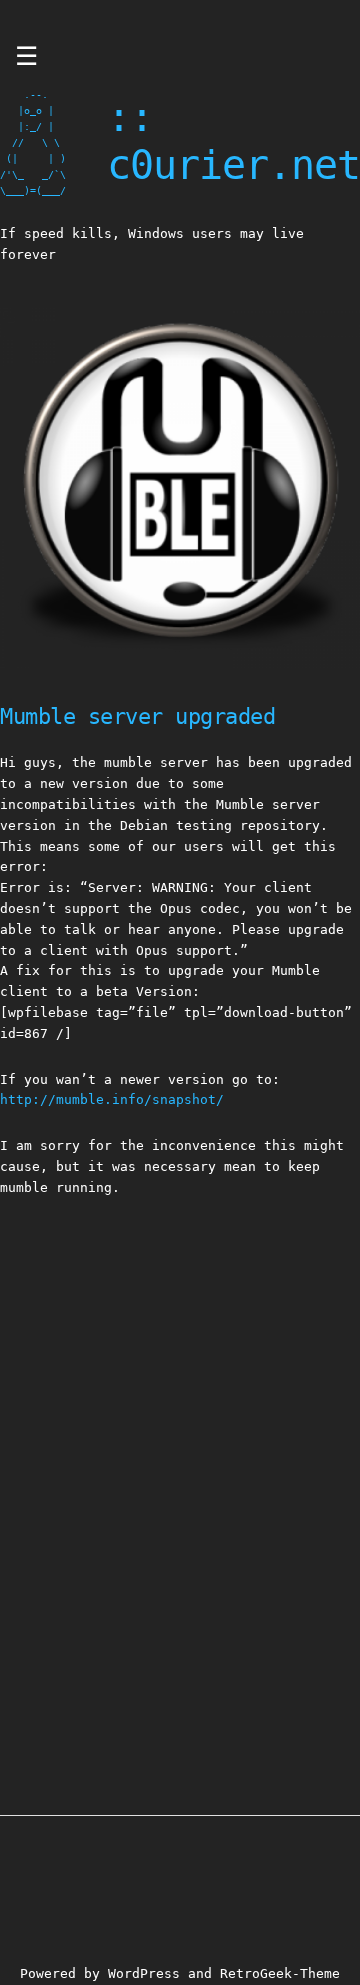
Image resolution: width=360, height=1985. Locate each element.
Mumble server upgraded (137, 716)
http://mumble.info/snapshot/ (112, 1099)
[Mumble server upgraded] (180, 663)
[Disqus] (180, 1474)
